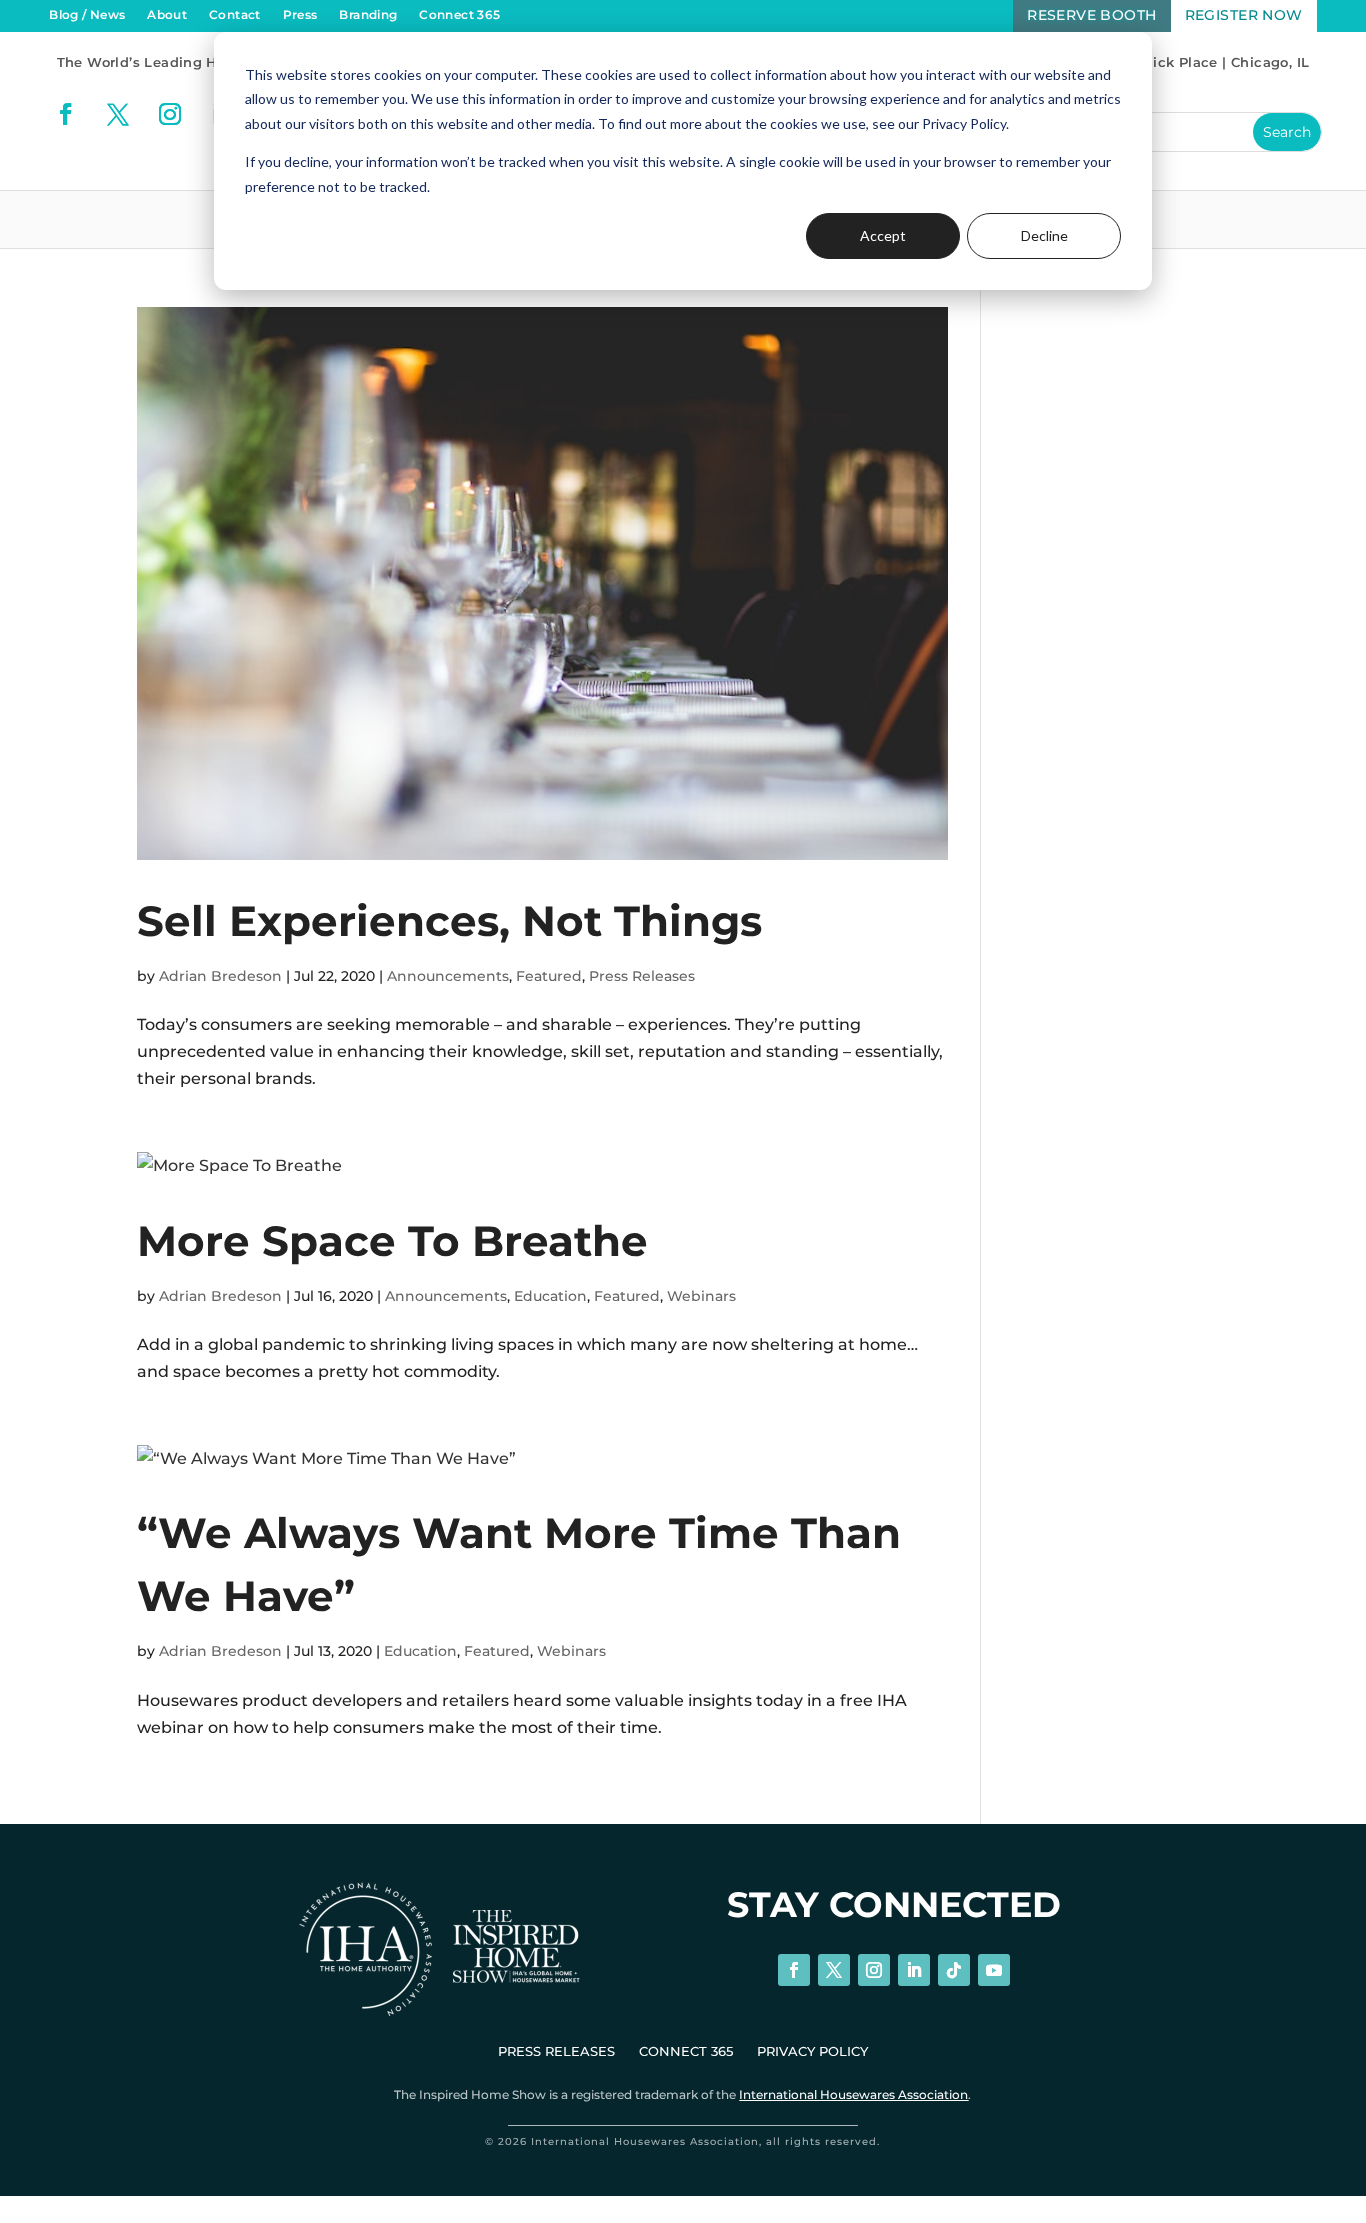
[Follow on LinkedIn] (914, 1970)
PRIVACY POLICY (812, 2051)
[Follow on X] (118, 114)
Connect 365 (459, 15)
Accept (883, 235)
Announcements (448, 976)
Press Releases (642, 976)
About (167, 15)
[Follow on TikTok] (954, 1970)
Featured (549, 976)
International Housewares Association (853, 2094)
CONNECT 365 (686, 2051)
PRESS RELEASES (556, 2051)
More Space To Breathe (392, 1241)
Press (300, 15)
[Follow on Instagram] (170, 114)
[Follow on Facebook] (66, 114)
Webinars (701, 1296)
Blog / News (87, 15)
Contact (235, 15)
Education (550, 1296)
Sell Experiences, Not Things (449, 921)
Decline (1044, 235)
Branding (368, 15)
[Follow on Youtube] (994, 1970)
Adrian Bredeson (220, 976)
